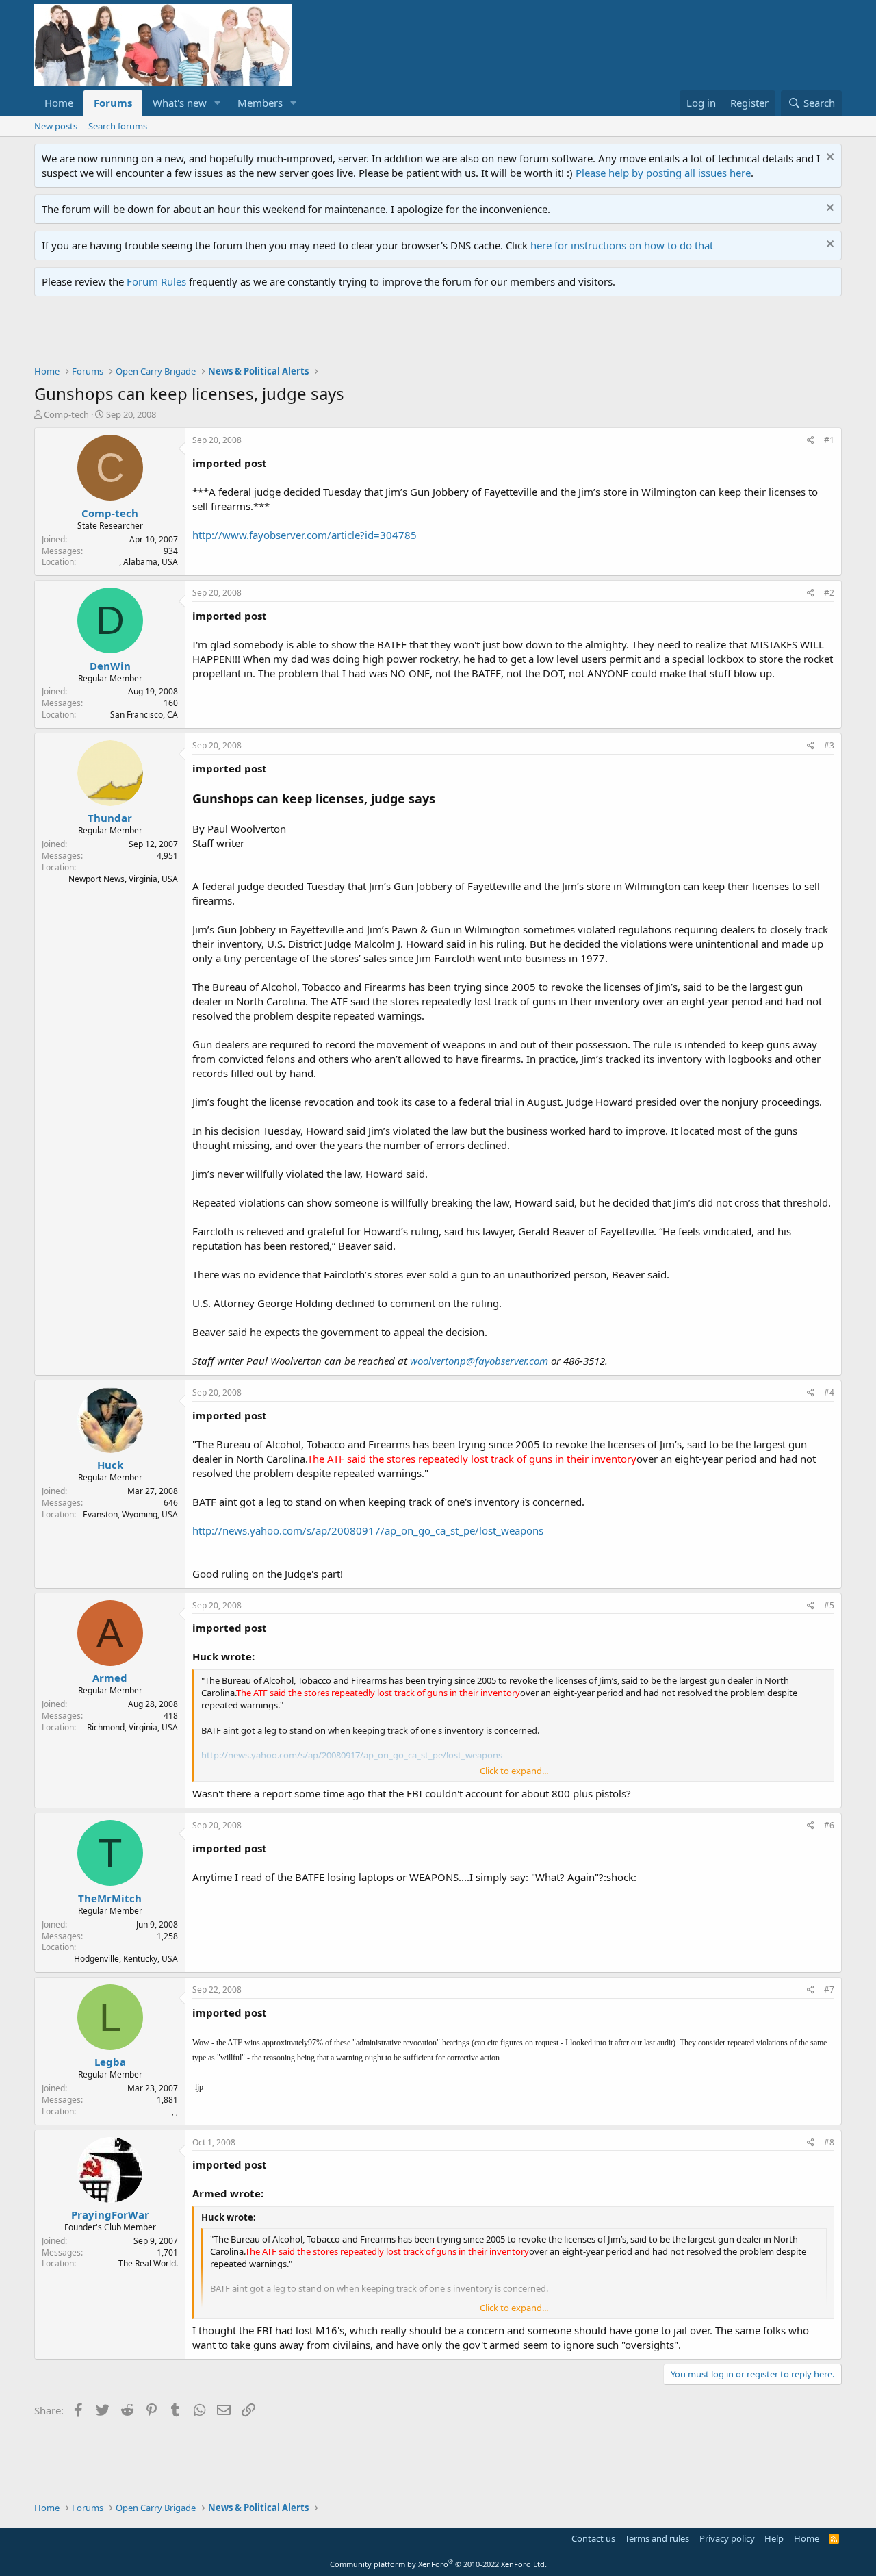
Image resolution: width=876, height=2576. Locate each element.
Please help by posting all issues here (663, 173)
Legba (110, 2062)
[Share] (811, 441)
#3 (829, 745)
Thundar (110, 818)
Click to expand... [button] (514, 1771)
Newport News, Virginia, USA (123, 879)
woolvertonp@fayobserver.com (479, 1361)
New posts (56, 126)
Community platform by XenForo (438, 2564)
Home (59, 103)
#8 (829, 2142)
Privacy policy (727, 2538)
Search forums (118, 126)
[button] (218, 103)
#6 (829, 1825)
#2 (829, 593)
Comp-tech (66, 414)
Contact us (593, 2538)
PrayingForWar (110, 2214)
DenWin (110, 666)
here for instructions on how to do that (622, 245)
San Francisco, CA (144, 715)
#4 (829, 1392)
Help (774, 2538)
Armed (110, 1678)
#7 (829, 1990)
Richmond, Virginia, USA (132, 1727)
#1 (829, 440)
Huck (110, 1465)
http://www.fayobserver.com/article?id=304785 (305, 535)
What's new (180, 103)
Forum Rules (156, 281)
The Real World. (148, 2263)
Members (260, 103)
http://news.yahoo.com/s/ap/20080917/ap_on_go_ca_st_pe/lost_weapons (368, 1530)
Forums (113, 103)
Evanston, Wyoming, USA (130, 1514)
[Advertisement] (283, 334)
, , (175, 2111)
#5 (829, 1605)
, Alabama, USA (149, 562)
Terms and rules (657, 2538)
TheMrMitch (110, 1898)
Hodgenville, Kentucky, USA (126, 1959)
